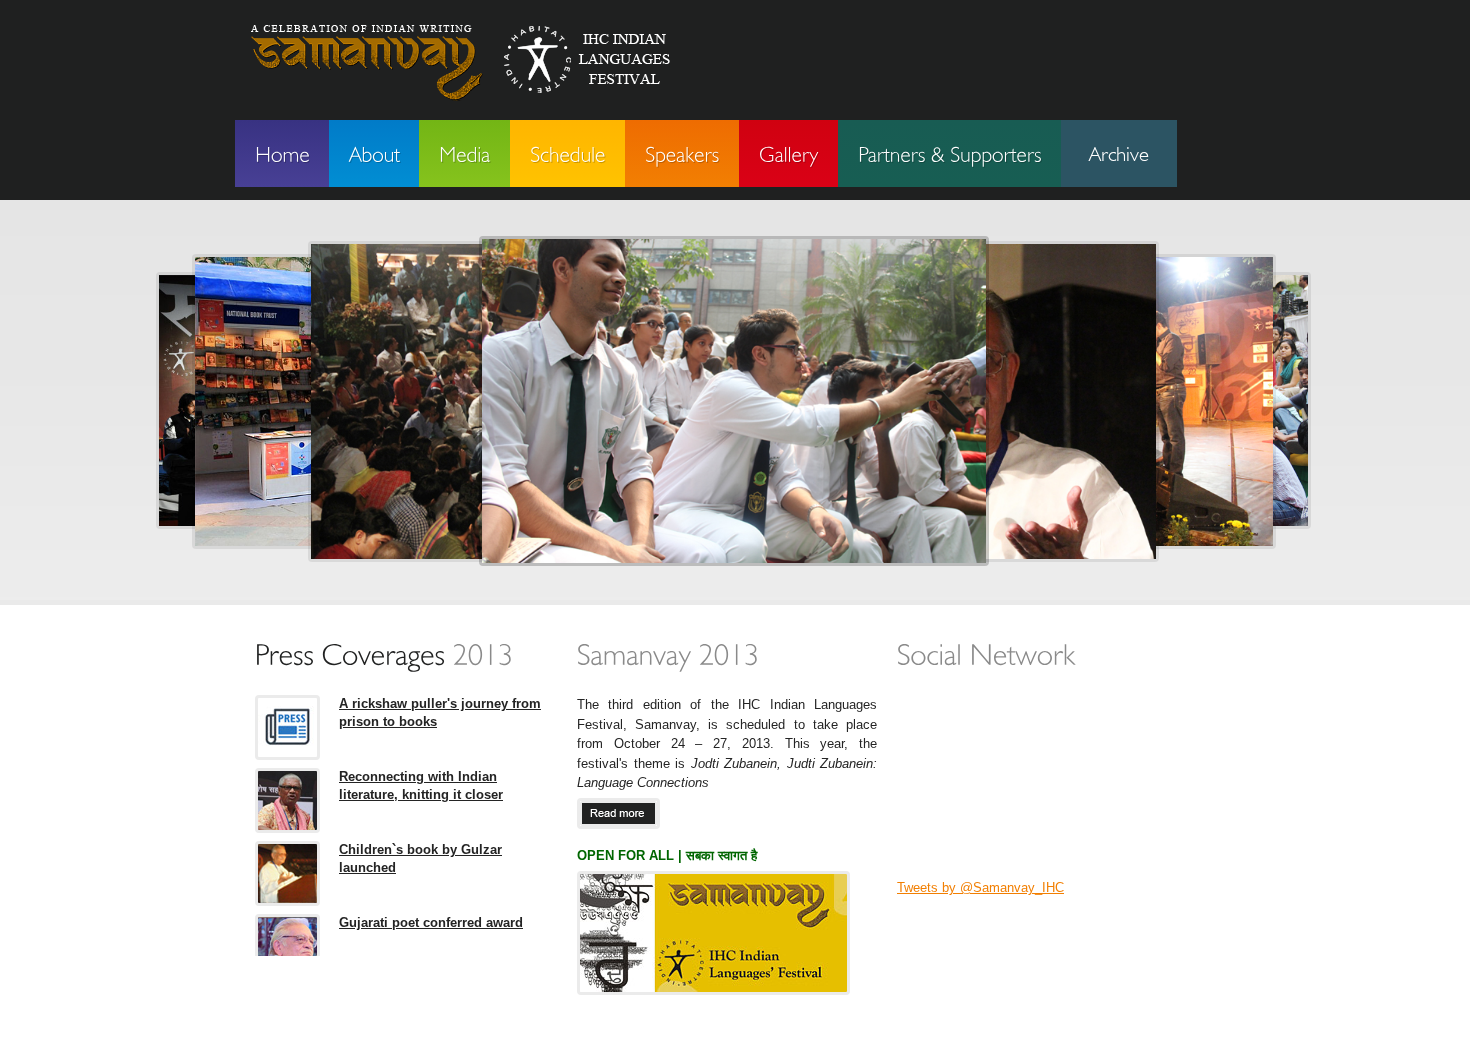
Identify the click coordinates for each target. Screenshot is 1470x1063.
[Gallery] (788, 153)
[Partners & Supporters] (949, 153)
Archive (1119, 153)
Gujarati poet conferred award (431, 922)
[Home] (282, 153)
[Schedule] (567, 153)
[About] (374, 153)
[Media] (464, 153)
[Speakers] (682, 153)
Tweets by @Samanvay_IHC (980, 887)
